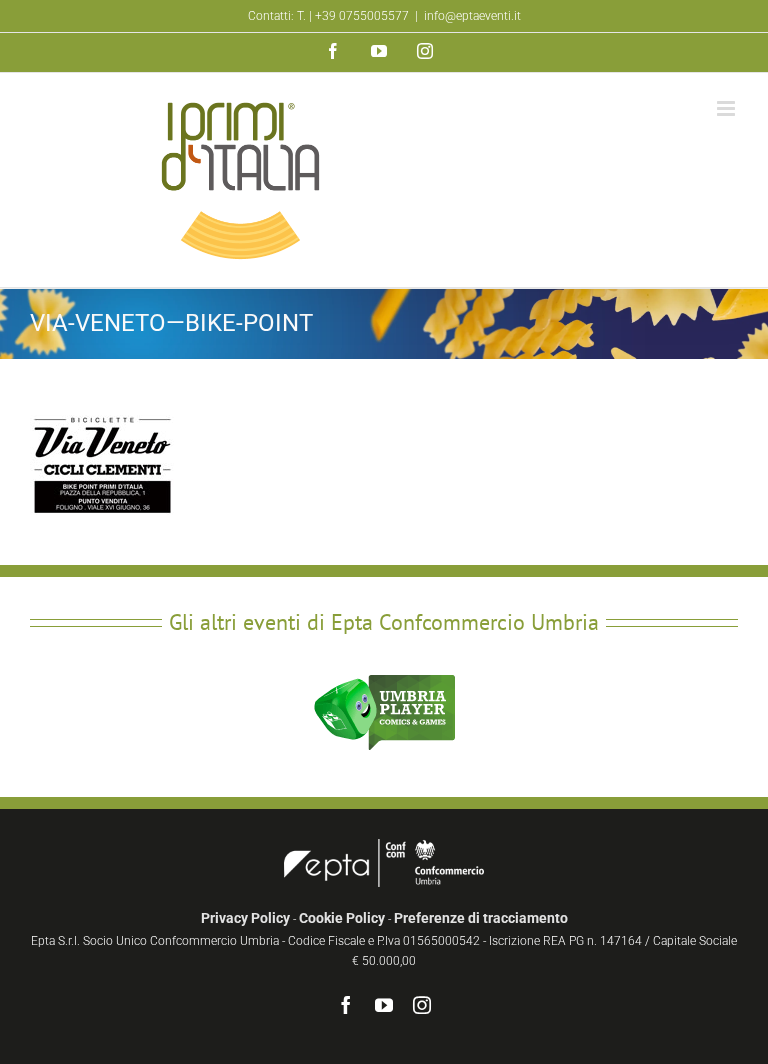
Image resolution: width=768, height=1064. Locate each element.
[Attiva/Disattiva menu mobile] (727, 108)
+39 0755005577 (362, 16)
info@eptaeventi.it (472, 16)
